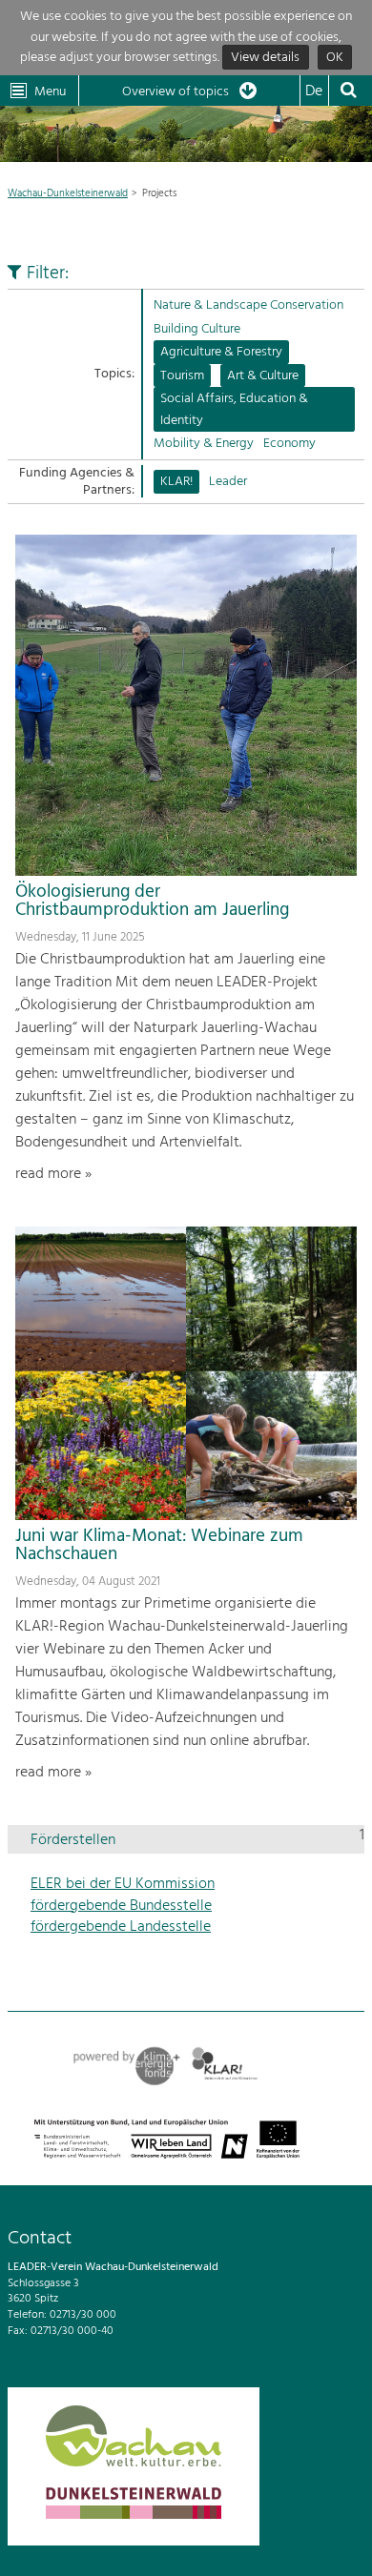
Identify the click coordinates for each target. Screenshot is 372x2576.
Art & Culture (263, 376)
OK (335, 58)
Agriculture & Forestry (221, 352)
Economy (289, 444)
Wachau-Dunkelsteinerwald (68, 193)
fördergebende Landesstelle (121, 1927)
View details (265, 58)
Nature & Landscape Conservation (248, 305)
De (314, 91)
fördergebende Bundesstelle (121, 1906)
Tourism (182, 376)
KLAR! (176, 482)
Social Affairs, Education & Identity (234, 409)
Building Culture (197, 329)
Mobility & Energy (204, 444)
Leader (228, 482)
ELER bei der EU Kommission (123, 1884)
